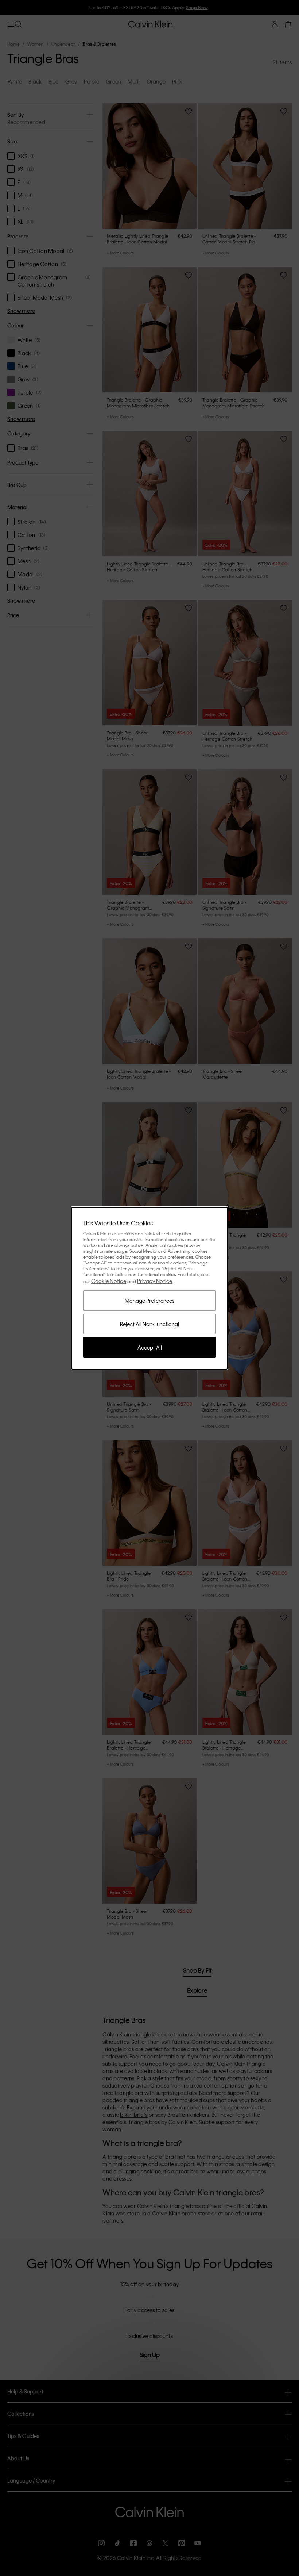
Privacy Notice (155, 1281)
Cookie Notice (109, 1281)
